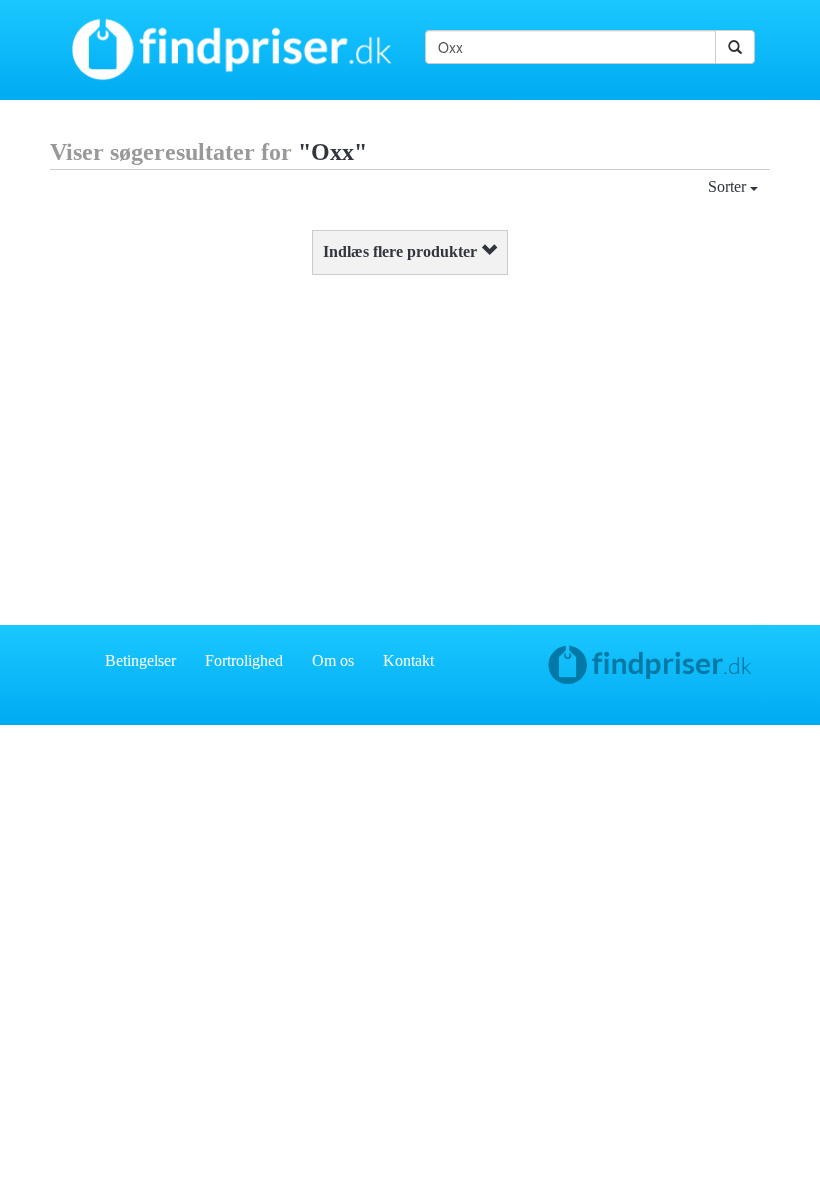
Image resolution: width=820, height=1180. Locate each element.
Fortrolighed (244, 660)
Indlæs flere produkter (402, 251)
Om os (333, 660)
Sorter (729, 186)
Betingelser (140, 660)
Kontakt (408, 660)
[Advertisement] (410, 445)
